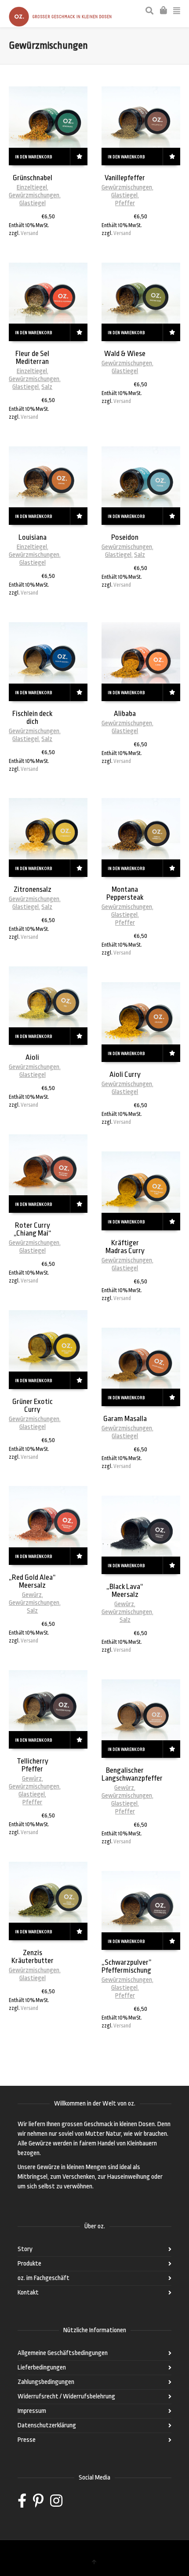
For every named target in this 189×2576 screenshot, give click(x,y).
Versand (29, 233)
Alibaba (125, 714)
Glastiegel (33, 203)
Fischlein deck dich (32, 718)
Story (25, 2249)
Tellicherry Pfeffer (33, 1765)
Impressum (32, 2411)
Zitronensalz (33, 889)
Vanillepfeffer (125, 178)
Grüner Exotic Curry (33, 1406)
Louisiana (33, 537)
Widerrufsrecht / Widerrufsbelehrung (66, 2396)
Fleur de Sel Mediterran (32, 358)
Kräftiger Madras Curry (125, 1247)
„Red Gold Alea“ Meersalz (32, 1581)
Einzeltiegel (32, 187)
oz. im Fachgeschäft (44, 2278)
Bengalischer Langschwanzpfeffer (132, 1774)
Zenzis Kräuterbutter (33, 1957)
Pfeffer (125, 203)
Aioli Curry (125, 1074)
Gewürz (32, 1595)
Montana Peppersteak (125, 893)
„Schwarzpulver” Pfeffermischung (127, 1966)
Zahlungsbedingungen (46, 2382)
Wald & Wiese (125, 354)
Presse (27, 2440)
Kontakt (28, 2293)
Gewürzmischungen (34, 195)
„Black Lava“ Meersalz (125, 1591)
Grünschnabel (33, 178)
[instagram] (56, 2504)
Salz (47, 387)
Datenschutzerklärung (47, 2425)
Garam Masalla (125, 1419)
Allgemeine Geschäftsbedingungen (63, 2353)
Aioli (32, 1057)
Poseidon (125, 537)
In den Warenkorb (33, 157)
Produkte (29, 2264)
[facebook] (22, 2504)
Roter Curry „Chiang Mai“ (33, 1229)
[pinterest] (38, 2504)
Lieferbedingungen (42, 2368)
